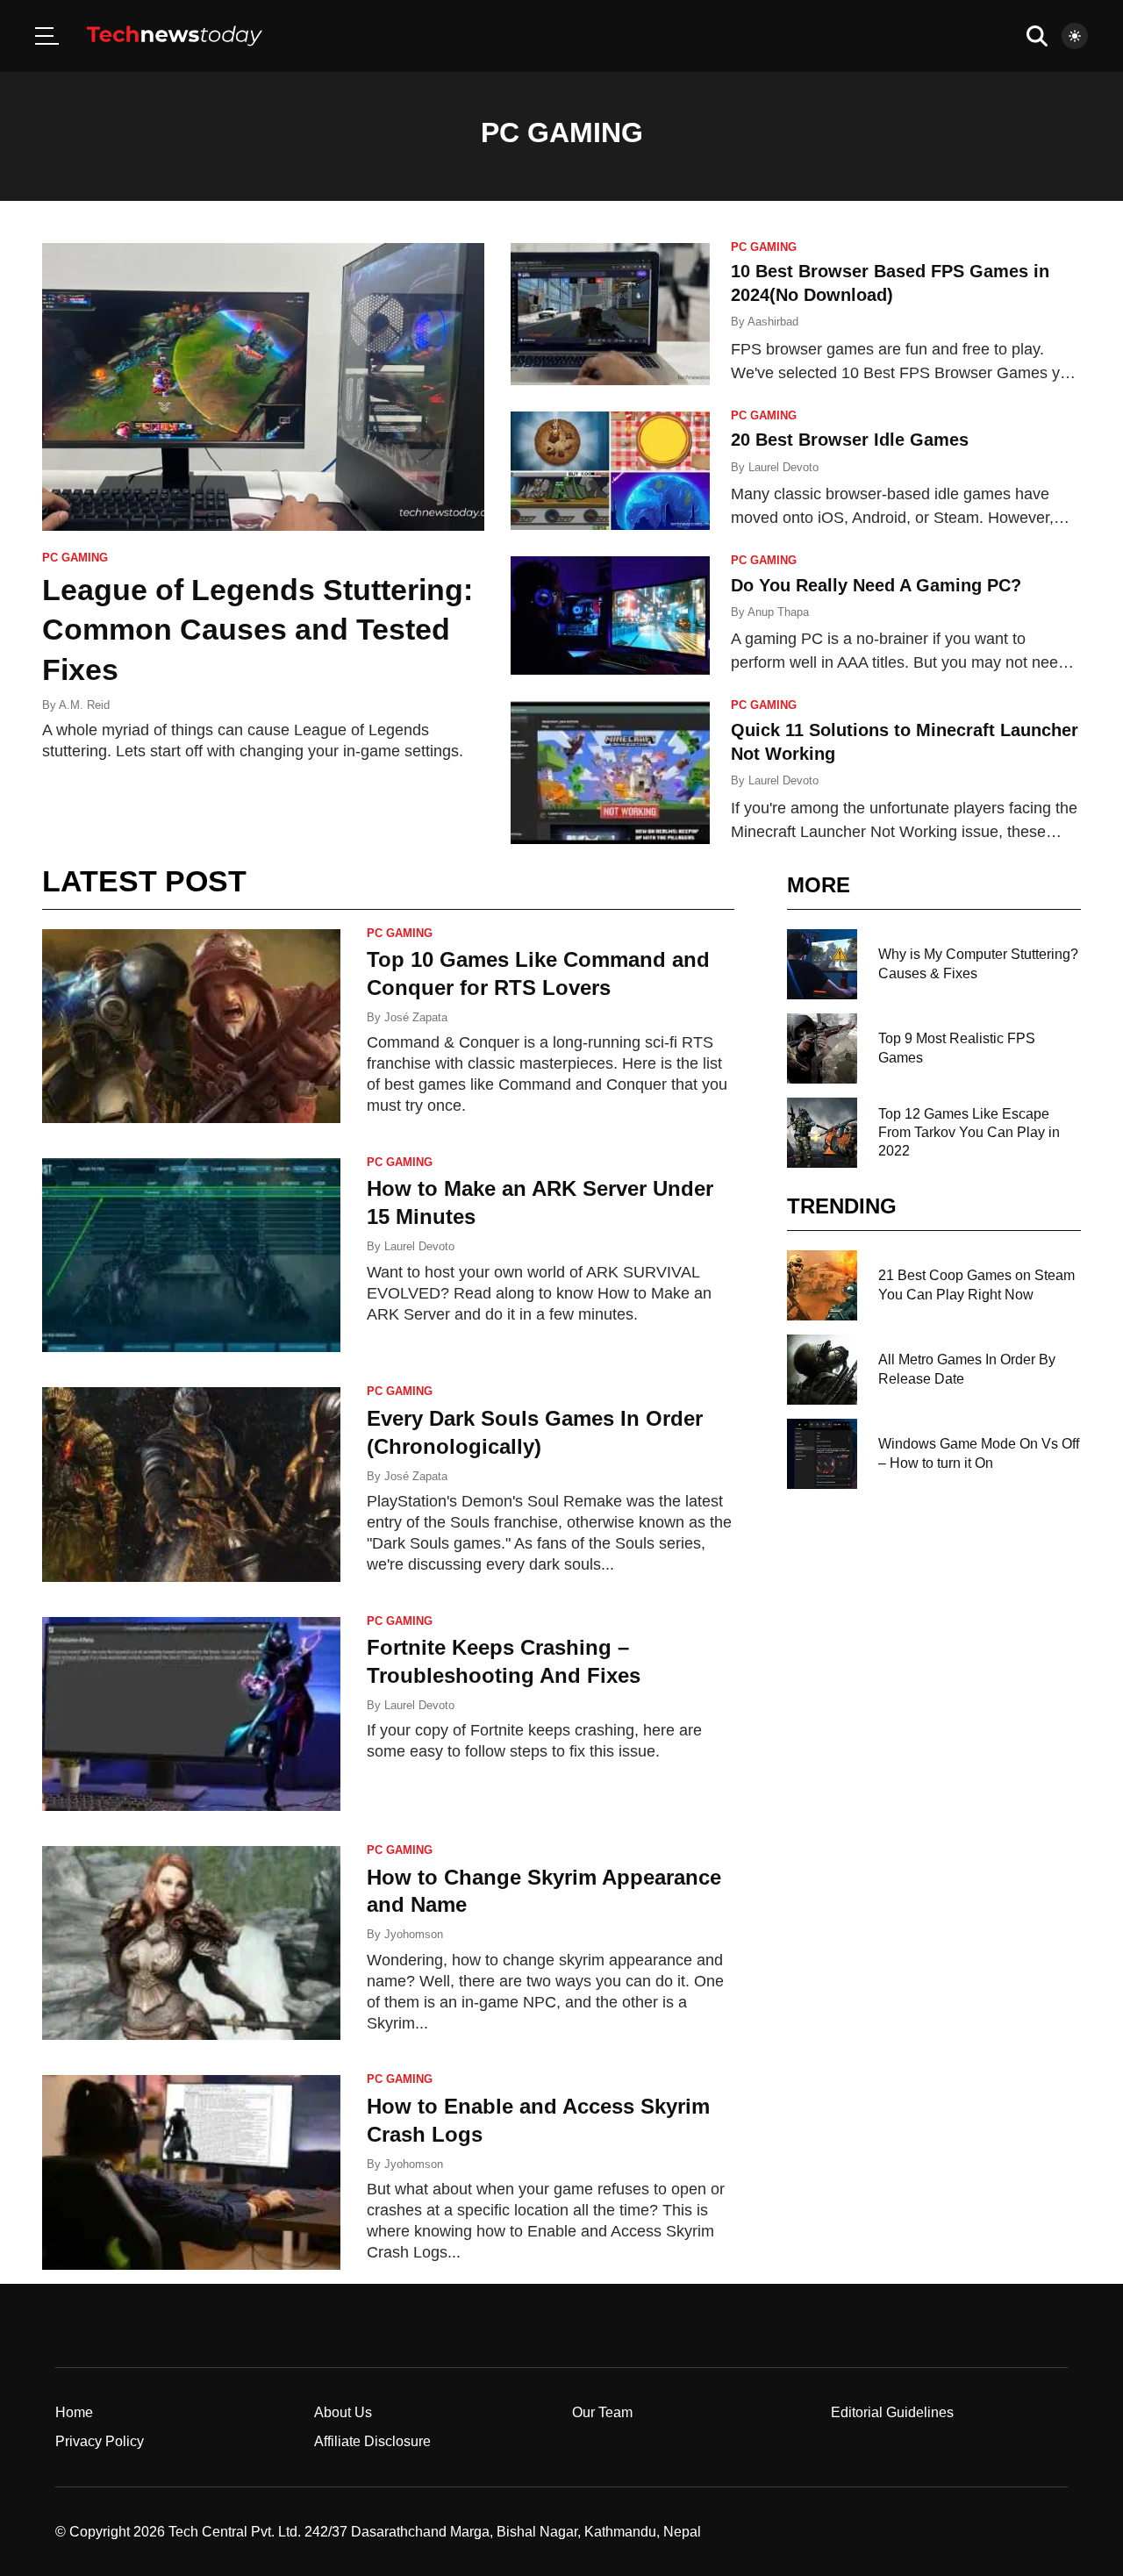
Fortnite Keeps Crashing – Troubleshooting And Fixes (504, 1661)
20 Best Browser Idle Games (850, 440)
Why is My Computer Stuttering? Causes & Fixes (978, 963)
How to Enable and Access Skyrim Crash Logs (538, 2120)
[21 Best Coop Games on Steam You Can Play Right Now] (822, 1285)
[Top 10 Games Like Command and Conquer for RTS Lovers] (191, 1026)
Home (74, 2412)
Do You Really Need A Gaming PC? (876, 585)
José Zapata (416, 1017)
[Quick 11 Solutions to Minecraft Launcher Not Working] (611, 772)
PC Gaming (75, 558)
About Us (343, 2412)
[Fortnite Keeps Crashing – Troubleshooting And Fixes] (191, 1714)
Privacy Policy (100, 2441)
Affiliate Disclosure (372, 2441)
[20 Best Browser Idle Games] (611, 471)
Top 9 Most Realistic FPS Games (957, 1048)
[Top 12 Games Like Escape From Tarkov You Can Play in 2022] (822, 1133)
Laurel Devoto (783, 467)
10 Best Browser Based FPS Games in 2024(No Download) (890, 283)
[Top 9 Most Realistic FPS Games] (822, 1048)
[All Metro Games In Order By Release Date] (822, 1370)
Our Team (602, 2412)
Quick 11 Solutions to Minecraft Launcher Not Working (905, 742)
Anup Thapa (778, 612)
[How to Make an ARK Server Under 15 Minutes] (191, 1255)
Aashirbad (773, 322)
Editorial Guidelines (892, 2412)
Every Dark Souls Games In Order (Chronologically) (535, 1432)
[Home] (175, 36)
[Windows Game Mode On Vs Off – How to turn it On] (822, 1454)
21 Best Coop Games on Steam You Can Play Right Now (976, 1284)
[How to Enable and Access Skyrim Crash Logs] (191, 2172)
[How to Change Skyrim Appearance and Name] (191, 1943)
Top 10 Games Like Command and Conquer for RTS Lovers (538, 973)
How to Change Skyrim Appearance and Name (544, 1891)
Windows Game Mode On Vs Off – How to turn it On (979, 1453)
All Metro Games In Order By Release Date (967, 1369)
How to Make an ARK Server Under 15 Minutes (540, 1202)
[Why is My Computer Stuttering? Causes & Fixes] (822, 964)
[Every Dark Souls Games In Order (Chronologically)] (191, 1484)
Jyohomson (414, 1934)
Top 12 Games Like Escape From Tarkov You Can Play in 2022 (969, 1133)
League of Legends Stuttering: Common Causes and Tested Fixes (258, 630)
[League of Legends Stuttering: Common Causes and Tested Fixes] (263, 387)
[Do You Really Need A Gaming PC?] (611, 615)
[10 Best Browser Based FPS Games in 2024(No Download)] (611, 314)
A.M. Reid (84, 705)
